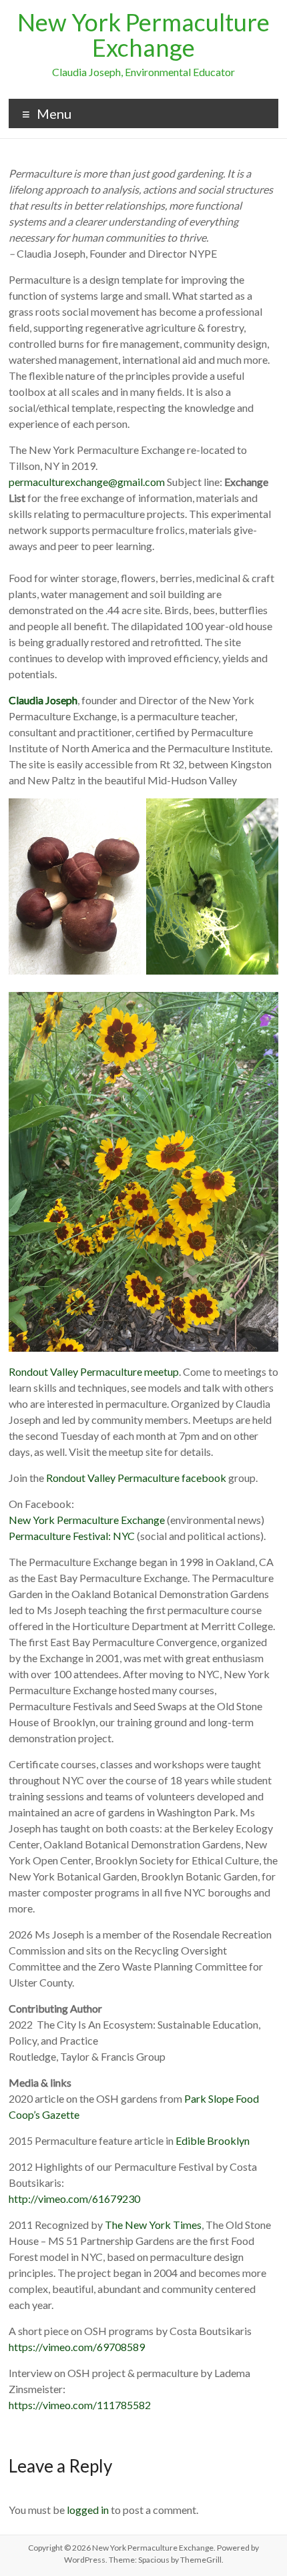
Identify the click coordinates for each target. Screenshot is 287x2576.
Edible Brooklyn (212, 2140)
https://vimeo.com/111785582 (80, 2405)
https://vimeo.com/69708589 (77, 2347)
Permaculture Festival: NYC (72, 1536)
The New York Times (153, 2225)
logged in (88, 2510)
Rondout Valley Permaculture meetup (94, 1371)
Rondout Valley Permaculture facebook (136, 1478)
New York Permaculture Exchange (143, 35)
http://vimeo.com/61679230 (74, 2199)
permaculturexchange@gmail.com (87, 482)
